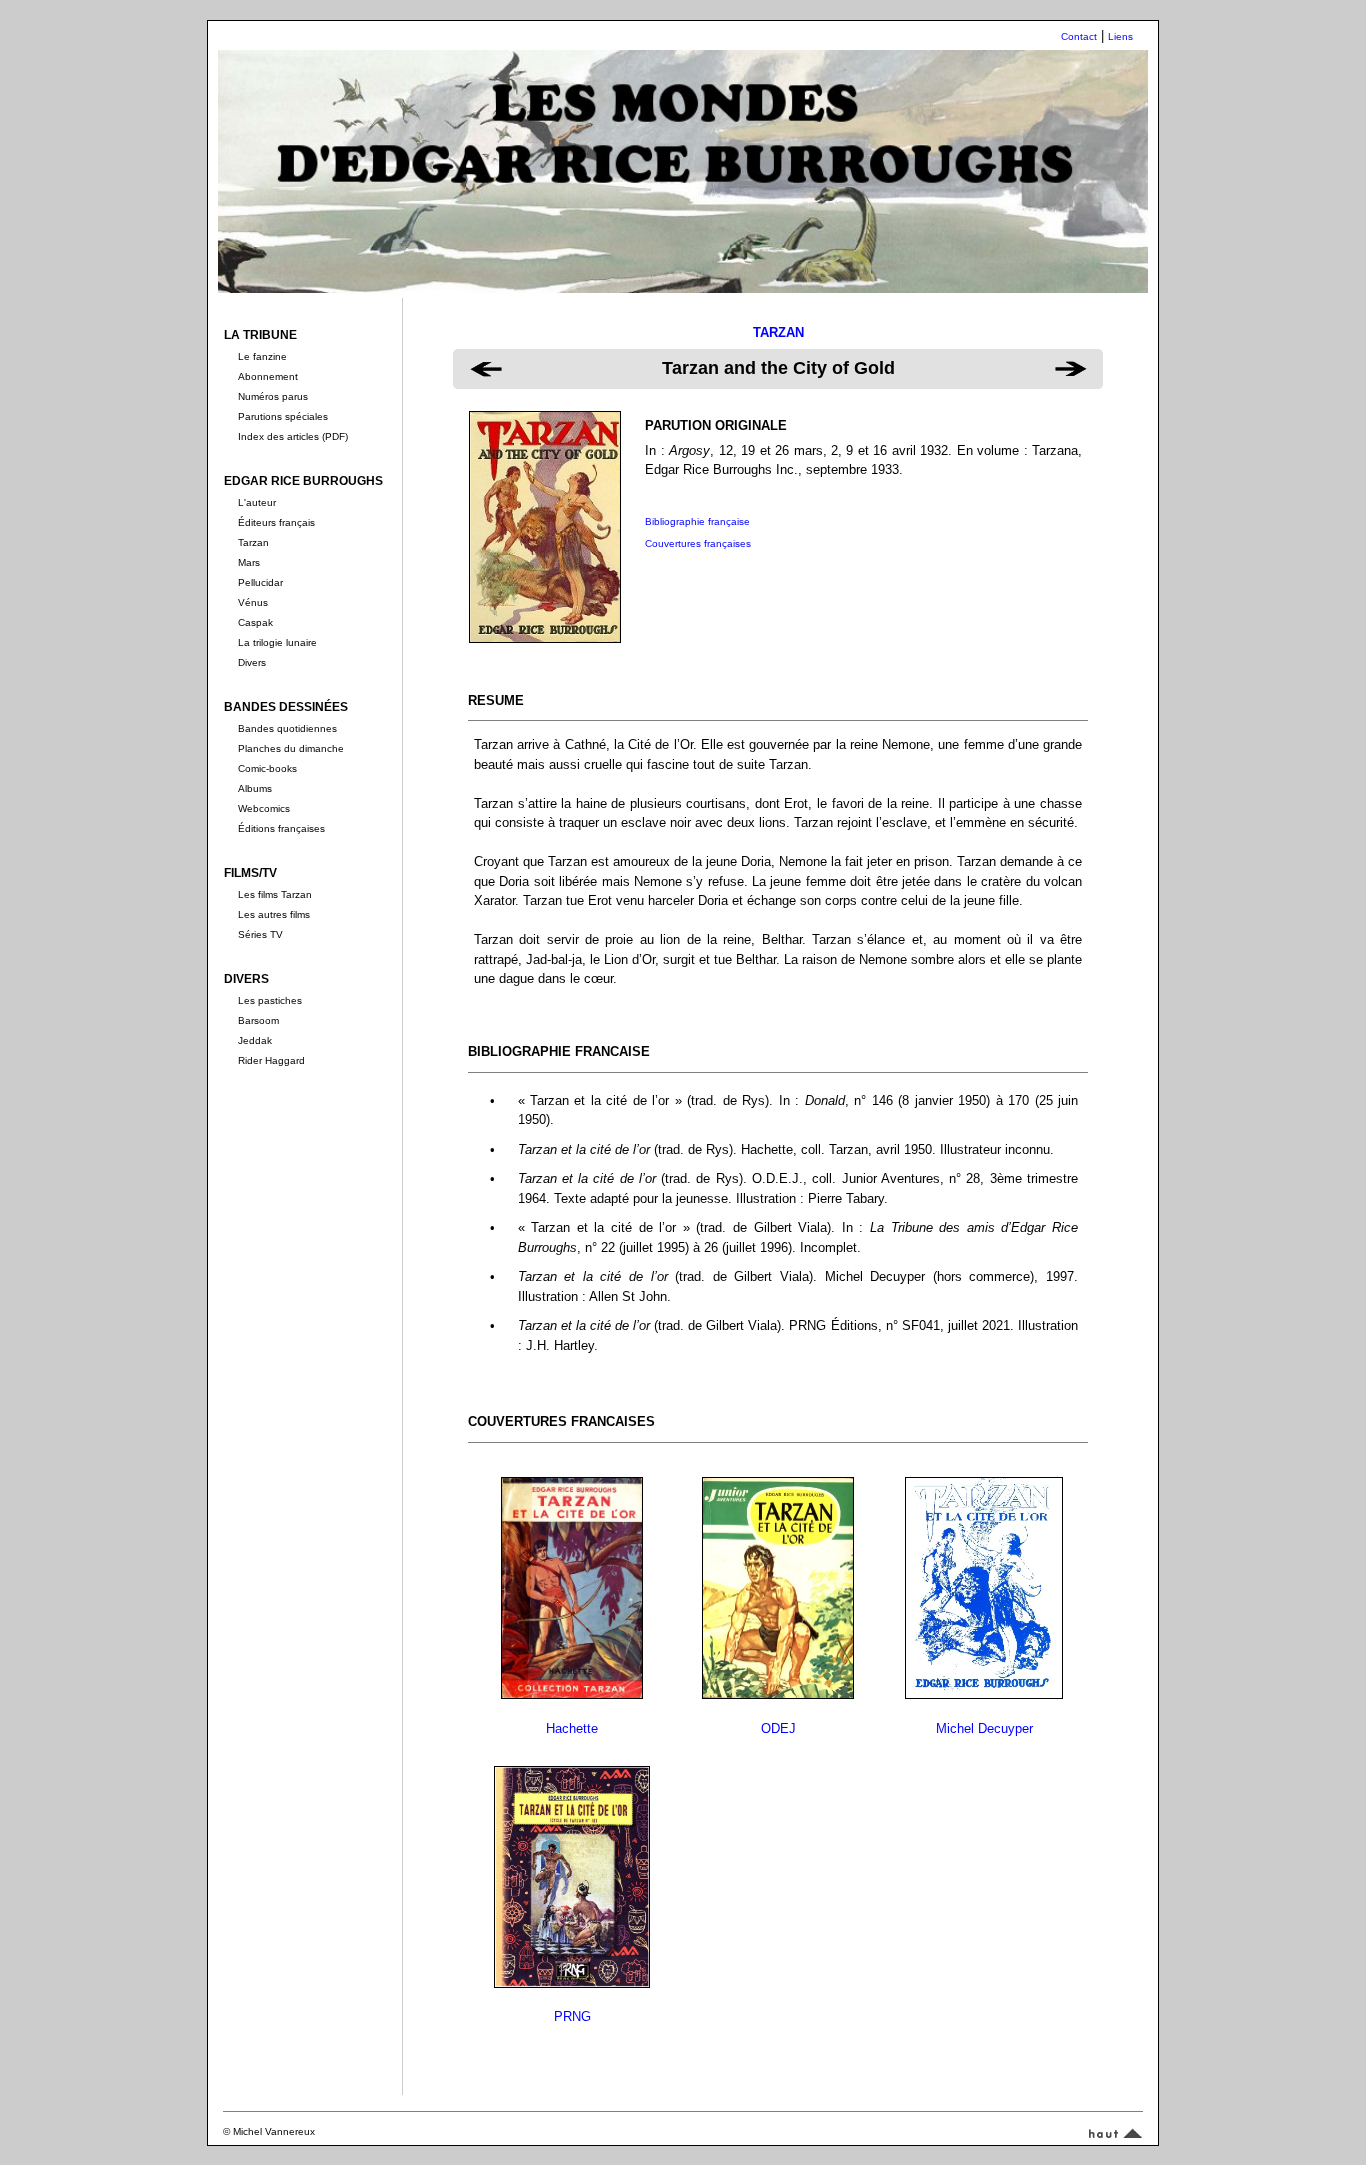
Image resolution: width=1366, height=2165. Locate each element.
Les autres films (274, 914)
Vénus (253, 602)
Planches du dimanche (291, 748)
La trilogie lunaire (277, 642)
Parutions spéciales (283, 416)
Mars (249, 562)
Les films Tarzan (275, 894)
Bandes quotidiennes (287, 728)
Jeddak (255, 1040)
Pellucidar (260, 582)
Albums (255, 788)
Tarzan (253, 542)
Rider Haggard (271, 1060)
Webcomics (264, 808)
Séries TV (260, 934)
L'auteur (257, 502)
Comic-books (267, 768)
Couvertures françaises (698, 543)
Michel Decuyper (984, 1728)
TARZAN (778, 332)
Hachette (572, 1728)
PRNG (572, 2016)
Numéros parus (273, 396)
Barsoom (258, 1020)
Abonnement (268, 376)
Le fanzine (262, 356)
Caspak (255, 622)
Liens (1120, 36)
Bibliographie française (697, 521)
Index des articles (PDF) (293, 436)
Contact (1079, 36)
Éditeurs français (276, 522)
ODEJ (778, 1728)
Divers (252, 662)
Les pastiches (270, 1000)
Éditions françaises (281, 828)
